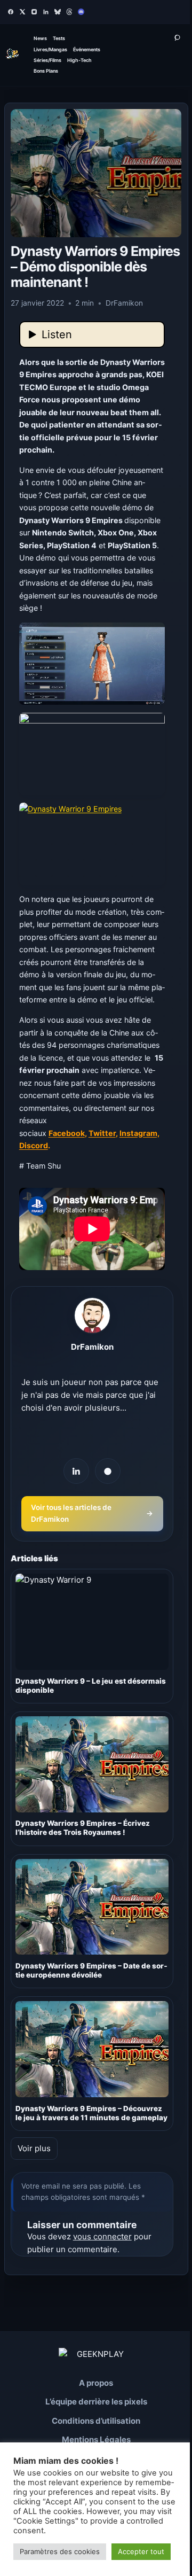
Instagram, (139, 1133)
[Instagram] (34, 12)
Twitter (102, 1133)
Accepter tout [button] (141, 2551)
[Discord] (81, 12)
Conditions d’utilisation (96, 2421)
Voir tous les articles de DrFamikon (92, 1513)
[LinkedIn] (46, 12)
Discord (34, 1145)
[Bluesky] (58, 12)
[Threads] (69, 12)
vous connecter (102, 2236)
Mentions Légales (96, 2439)
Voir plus (34, 2148)
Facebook (67, 1133)
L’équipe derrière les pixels (96, 2402)
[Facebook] (11, 12)
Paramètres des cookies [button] (60, 2551)
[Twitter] (22, 12)
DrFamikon (92, 1347)
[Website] (108, 1471)
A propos (96, 2383)
